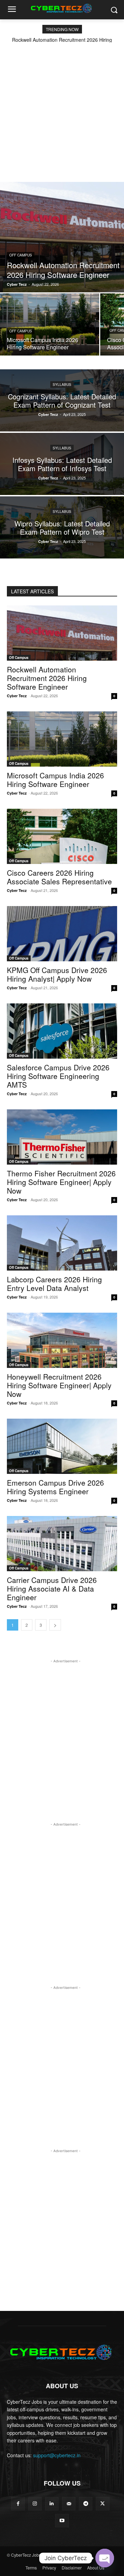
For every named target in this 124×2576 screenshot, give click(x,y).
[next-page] (55, 1625)
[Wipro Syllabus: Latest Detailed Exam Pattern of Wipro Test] (62, 527)
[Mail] (69, 2504)
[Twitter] (102, 2504)
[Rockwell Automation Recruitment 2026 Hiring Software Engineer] (62, 237)
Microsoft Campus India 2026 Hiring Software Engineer (55, 780)
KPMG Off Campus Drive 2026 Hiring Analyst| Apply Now (57, 974)
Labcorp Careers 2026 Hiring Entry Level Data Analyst (54, 1284)
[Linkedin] (52, 2504)
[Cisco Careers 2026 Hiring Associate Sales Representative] (62, 836)
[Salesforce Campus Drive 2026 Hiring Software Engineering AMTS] (62, 1031)
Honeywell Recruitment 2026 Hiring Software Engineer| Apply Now (59, 1385)
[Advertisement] (62, 108)
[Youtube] (62, 2521)
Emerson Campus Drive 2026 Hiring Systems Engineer (55, 1487)
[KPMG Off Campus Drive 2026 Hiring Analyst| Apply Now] (62, 934)
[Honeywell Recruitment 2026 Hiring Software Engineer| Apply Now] (62, 1340)
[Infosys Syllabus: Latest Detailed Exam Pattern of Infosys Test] (62, 464)
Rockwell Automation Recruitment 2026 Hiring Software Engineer (47, 678)
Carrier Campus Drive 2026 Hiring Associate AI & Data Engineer (52, 1588)
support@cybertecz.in (57, 2455)
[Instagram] (35, 2504)
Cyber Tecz (17, 696)
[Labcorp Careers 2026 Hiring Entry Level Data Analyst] (62, 1243)
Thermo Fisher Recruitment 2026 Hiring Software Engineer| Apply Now (61, 1182)
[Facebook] (18, 2504)
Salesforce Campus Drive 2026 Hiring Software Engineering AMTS (58, 1076)
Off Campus (21, 255)
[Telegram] (86, 2504)
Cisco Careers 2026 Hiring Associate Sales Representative (59, 877)
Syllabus (62, 385)
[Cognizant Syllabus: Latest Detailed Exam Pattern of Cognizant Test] (62, 400)
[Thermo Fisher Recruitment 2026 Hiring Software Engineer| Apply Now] (62, 1137)
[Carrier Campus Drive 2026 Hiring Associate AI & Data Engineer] (62, 1544)
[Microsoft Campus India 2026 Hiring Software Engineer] (50, 324)
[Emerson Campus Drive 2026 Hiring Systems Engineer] (62, 1446)
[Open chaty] (105, 2558)
